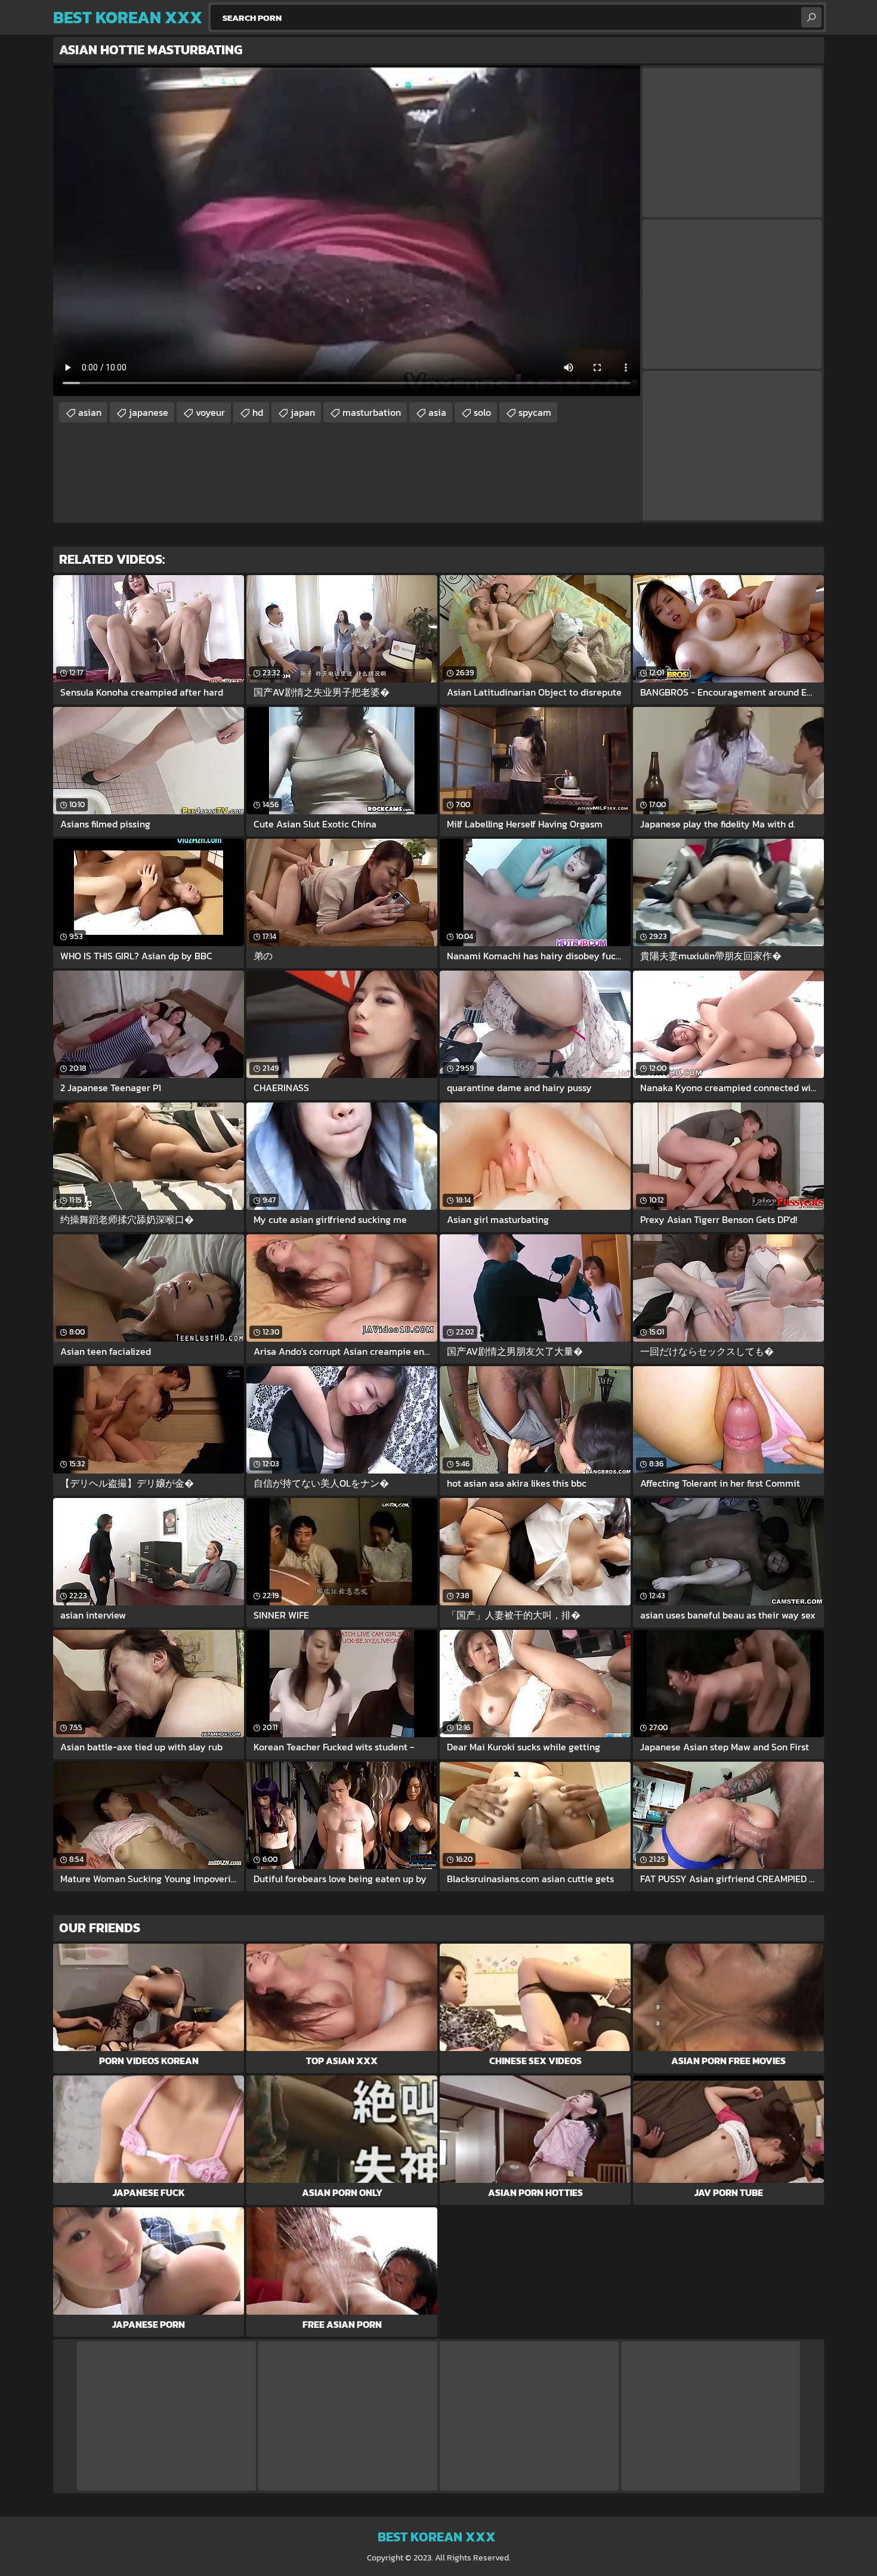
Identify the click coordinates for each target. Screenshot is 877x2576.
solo (482, 412)
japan (303, 412)
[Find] (811, 17)
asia (437, 412)
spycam (535, 412)
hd (258, 412)
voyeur (210, 412)
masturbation (372, 412)
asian (90, 412)
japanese (149, 412)
